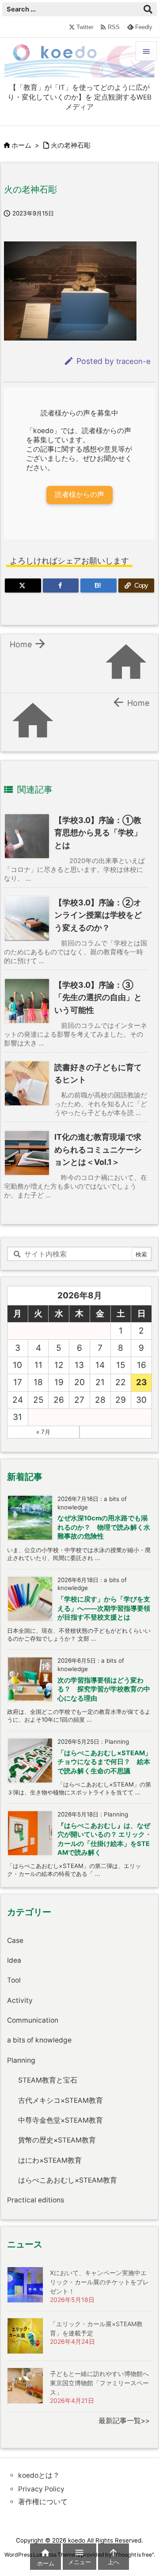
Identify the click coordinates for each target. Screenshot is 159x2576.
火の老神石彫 (71, 145)
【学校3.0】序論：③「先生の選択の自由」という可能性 (98, 997)
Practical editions (36, 2200)
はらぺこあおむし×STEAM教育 (68, 2180)
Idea (14, 1960)
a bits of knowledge (39, 2040)
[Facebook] (61, 586)
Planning (21, 2060)
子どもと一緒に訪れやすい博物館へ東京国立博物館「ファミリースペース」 (99, 2383)
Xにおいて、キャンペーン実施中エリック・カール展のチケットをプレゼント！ (99, 2282)
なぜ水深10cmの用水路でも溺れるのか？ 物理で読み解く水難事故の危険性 (104, 1527)
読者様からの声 (79, 495)
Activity (20, 2000)
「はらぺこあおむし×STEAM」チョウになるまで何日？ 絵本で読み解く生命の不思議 (104, 1762)
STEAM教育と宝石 (48, 2080)
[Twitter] (23, 586)
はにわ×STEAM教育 (50, 2160)
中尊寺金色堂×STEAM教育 (61, 2120)
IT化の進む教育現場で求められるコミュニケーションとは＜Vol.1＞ (98, 1149)
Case (15, 1940)
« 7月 (43, 1432)
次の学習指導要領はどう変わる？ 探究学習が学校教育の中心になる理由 (104, 1689)
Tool (14, 1980)
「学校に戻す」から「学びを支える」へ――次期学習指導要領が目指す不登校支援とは (104, 1608)
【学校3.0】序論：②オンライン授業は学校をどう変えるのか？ (98, 915)
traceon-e (133, 361)
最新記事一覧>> (124, 2421)
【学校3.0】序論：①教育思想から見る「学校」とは (98, 833)
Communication (33, 2020)
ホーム (21, 145)
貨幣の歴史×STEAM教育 (57, 2140)
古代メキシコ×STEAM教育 (61, 2100)
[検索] (148, 9)
